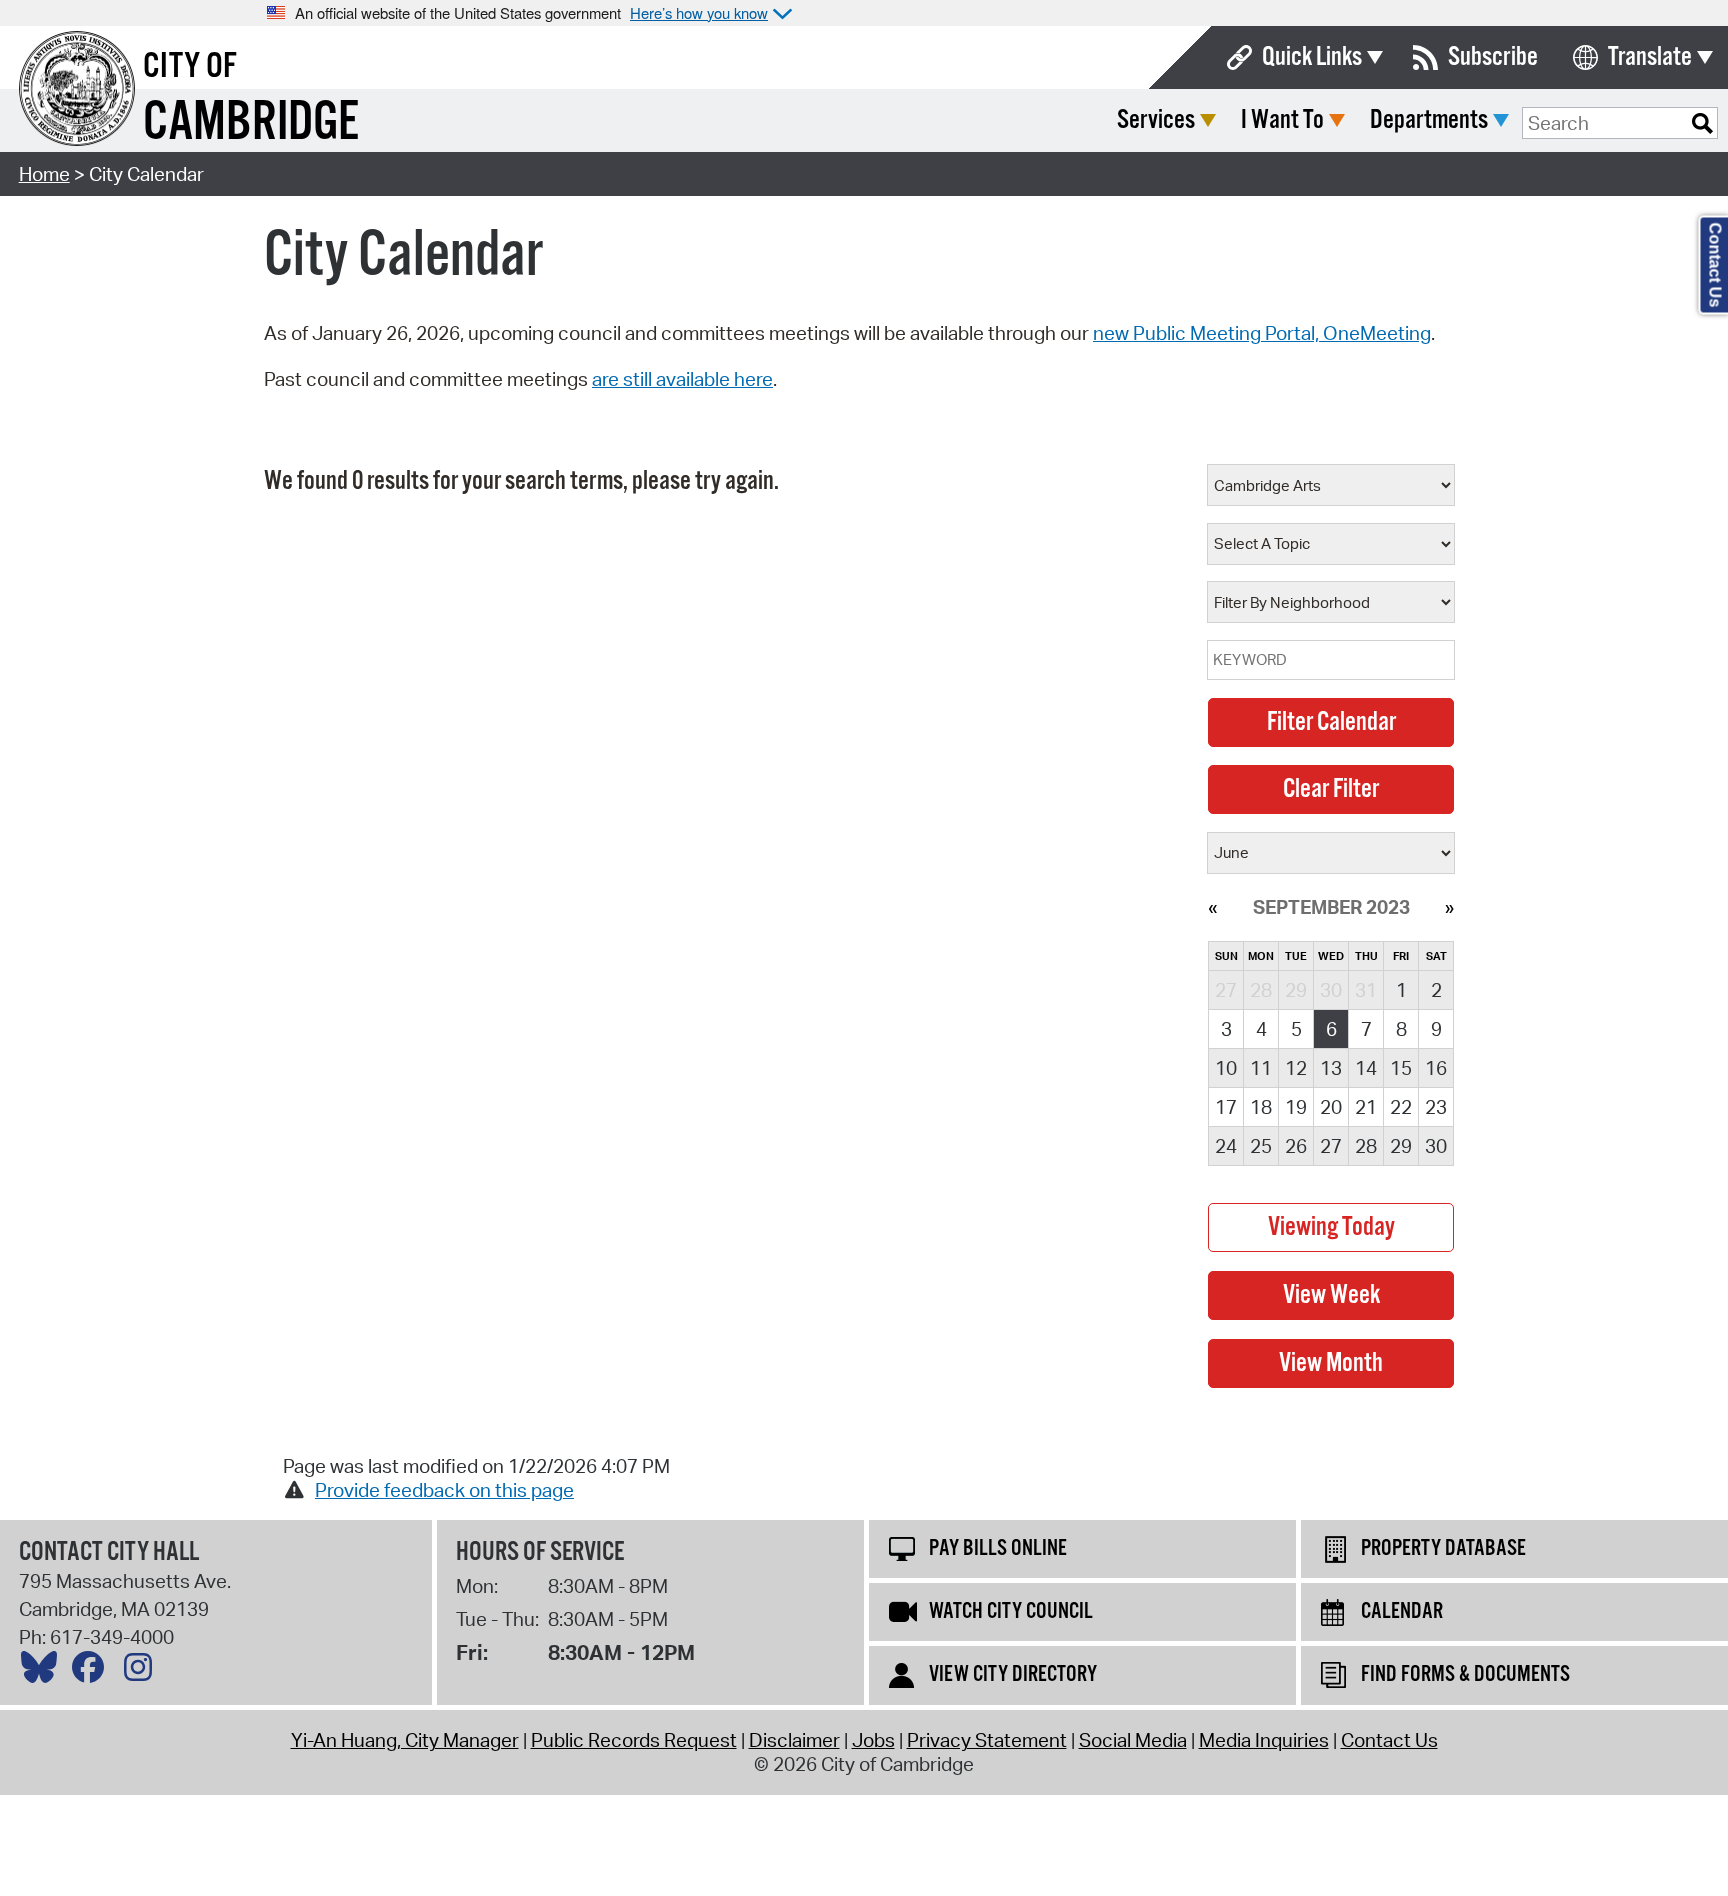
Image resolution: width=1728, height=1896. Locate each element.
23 (1436, 1107)
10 (1226, 1068)
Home (44, 174)
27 (1331, 1146)
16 (1436, 1068)
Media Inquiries (1264, 1740)
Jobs (873, 1740)
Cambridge (251, 123)
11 (1261, 1068)
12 (1296, 1068)
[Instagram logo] (143, 1672)
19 (1296, 1107)
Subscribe (1493, 57)
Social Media (1133, 1740)
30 (1436, 1146)
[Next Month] (1449, 907)
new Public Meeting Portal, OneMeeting (1262, 333)
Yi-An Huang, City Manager (405, 1740)
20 (1331, 1107)
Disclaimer (794, 1740)
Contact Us (1389, 1740)
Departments (1429, 120)
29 (1401, 1146)
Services (1156, 120)
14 (1366, 1068)
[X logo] (44, 1672)
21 (1366, 1107)
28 (1366, 1146)
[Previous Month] (1212, 907)
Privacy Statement (987, 1740)
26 (1296, 1146)
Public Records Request (634, 1740)
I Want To (1282, 120)
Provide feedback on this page (444, 1490)
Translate (1650, 57)
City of (190, 67)
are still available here (682, 379)
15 (1401, 1068)
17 (1226, 1107)
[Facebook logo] (93, 1672)
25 (1261, 1146)
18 (1261, 1107)
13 (1331, 1068)
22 (1401, 1107)
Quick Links (1312, 57)
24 (1226, 1146)
